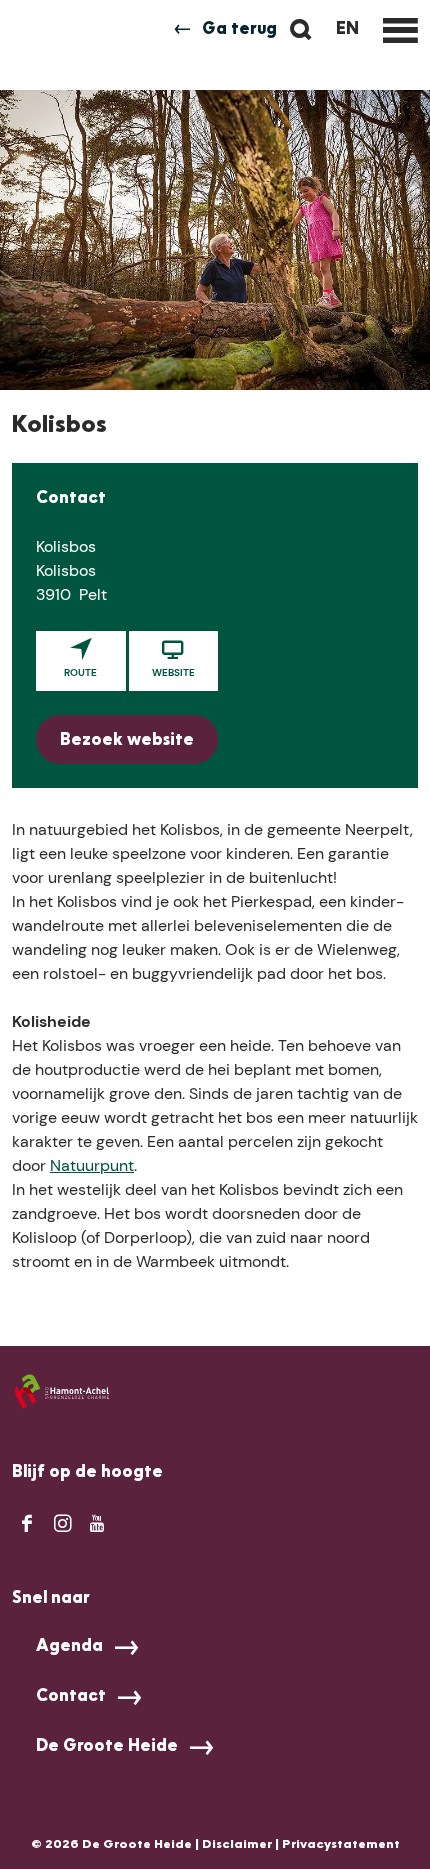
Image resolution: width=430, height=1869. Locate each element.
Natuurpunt (92, 1165)
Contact (71, 1697)
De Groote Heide (107, 1747)
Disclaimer (237, 1845)
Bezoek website (127, 741)
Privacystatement (341, 1845)
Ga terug (239, 30)
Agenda (69, 1647)
